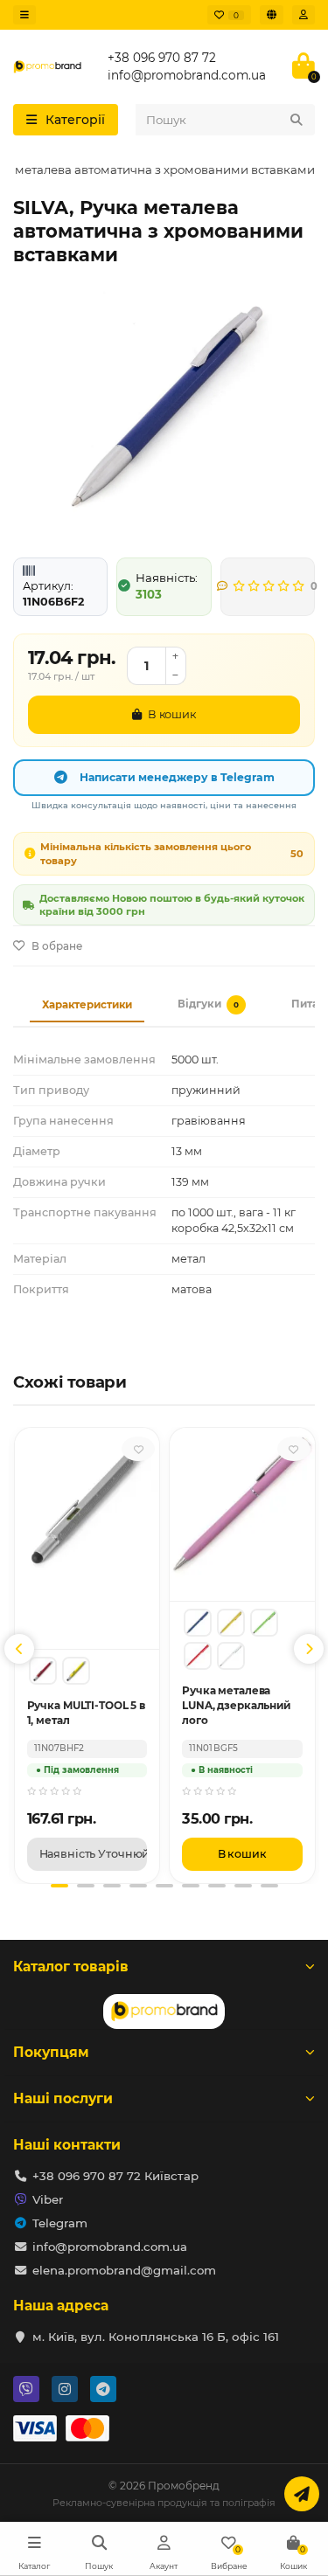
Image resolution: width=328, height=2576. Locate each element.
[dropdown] (24, 15)
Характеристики (87, 1005)
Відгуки (208, 1004)
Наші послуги (63, 2098)
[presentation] (19, 1649)
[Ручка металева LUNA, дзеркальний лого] (198, 1623)
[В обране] (138, 1449)
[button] (59, 1886)
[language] (272, 15)
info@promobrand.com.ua (187, 75)
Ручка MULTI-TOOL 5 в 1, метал (87, 1713)
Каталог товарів (71, 1967)
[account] (304, 15)
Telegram (60, 2223)
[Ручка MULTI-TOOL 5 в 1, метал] (43, 1671)
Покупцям (51, 2052)
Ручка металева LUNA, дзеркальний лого (236, 1705)
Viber (48, 2199)
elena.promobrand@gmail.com (124, 2270)
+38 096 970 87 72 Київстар (115, 2176)
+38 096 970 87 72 (162, 58)
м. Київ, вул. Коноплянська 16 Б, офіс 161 (156, 2337)
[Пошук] (297, 120)
